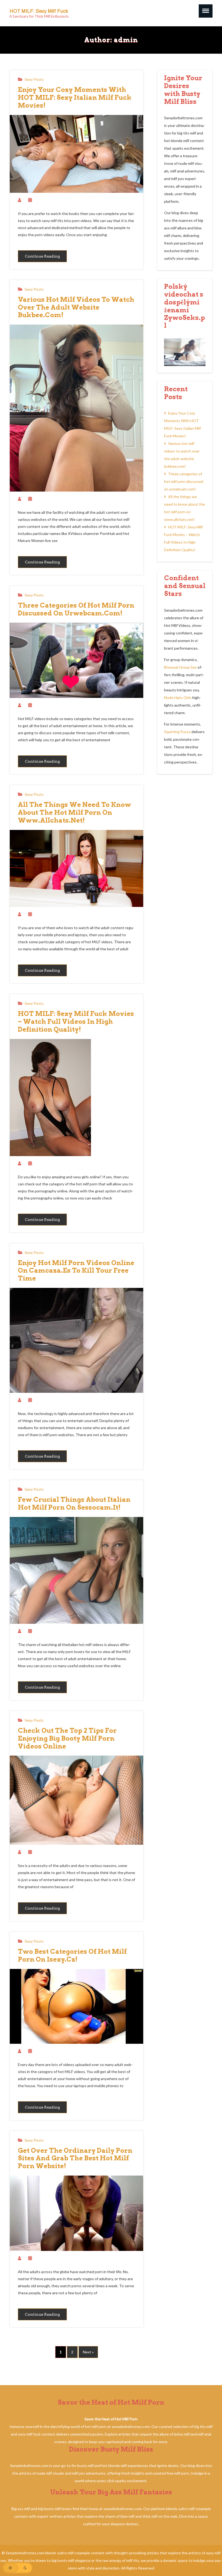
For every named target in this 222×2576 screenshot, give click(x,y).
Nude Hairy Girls (178, 697)
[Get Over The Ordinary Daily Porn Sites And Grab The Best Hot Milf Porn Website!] (76, 2214)
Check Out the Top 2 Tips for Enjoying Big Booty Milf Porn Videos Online (67, 1738)
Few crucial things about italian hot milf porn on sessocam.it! (74, 1504)
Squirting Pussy (177, 732)
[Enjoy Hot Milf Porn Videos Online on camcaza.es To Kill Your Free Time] (76, 1342)
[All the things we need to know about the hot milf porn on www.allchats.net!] (76, 870)
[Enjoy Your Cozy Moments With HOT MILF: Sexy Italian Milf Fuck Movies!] (76, 155)
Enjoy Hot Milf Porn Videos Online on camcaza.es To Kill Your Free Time (76, 1271)
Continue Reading (42, 256)
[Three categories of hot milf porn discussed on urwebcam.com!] (76, 662)
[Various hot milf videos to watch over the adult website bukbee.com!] (76, 409)
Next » (88, 2352)
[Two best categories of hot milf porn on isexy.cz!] (76, 2008)
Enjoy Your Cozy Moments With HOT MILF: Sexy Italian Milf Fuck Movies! (75, 98)
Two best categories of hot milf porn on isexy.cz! (72, 1956)
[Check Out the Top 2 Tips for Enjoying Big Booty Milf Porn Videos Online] (76, 1801)
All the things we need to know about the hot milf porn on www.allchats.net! (74, 813)
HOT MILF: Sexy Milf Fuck (39, 11)
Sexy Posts (34, 79)
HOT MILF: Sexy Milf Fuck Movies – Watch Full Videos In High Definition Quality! (76, 1022)
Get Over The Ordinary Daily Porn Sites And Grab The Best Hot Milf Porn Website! (75, 2158)
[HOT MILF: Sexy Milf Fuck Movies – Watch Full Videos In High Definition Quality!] (50, 1099)
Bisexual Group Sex (180, 667)
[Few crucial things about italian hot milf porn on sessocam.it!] (76, 1572)
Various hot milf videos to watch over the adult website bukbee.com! (76, 307)
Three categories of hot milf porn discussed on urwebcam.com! (76, 609)
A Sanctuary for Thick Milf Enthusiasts (39, 16)
